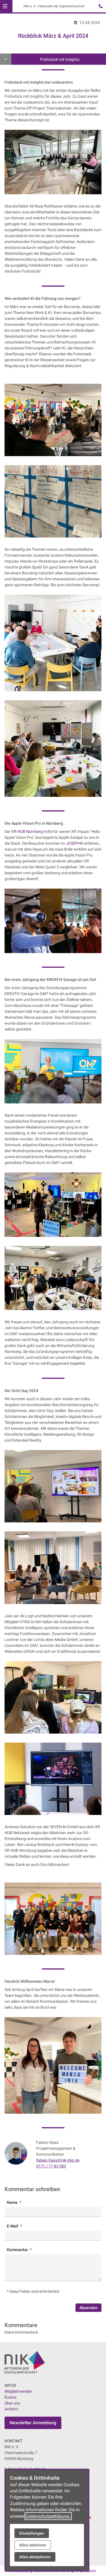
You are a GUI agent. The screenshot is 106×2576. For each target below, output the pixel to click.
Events (10, 2397)
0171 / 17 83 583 (51, 2166)
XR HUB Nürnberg (27, 831)
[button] (5, 6)
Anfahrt (11, 2409)
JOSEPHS (74, 843)
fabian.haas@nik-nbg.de (58, 2160)
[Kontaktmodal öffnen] (99, 7)
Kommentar (18, 2250)
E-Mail (13, 2226)
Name (13, 2202)
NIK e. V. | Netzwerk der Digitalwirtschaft (54, 6)
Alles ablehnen (33, 2545)
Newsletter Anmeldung (33, 2423)
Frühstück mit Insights (60, 59)
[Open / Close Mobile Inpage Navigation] (6, 59)
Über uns (12, 2403)
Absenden (88, 2308)
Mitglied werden (18, 2391)
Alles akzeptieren (35, 2557)
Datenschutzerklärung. (48, 2516)
